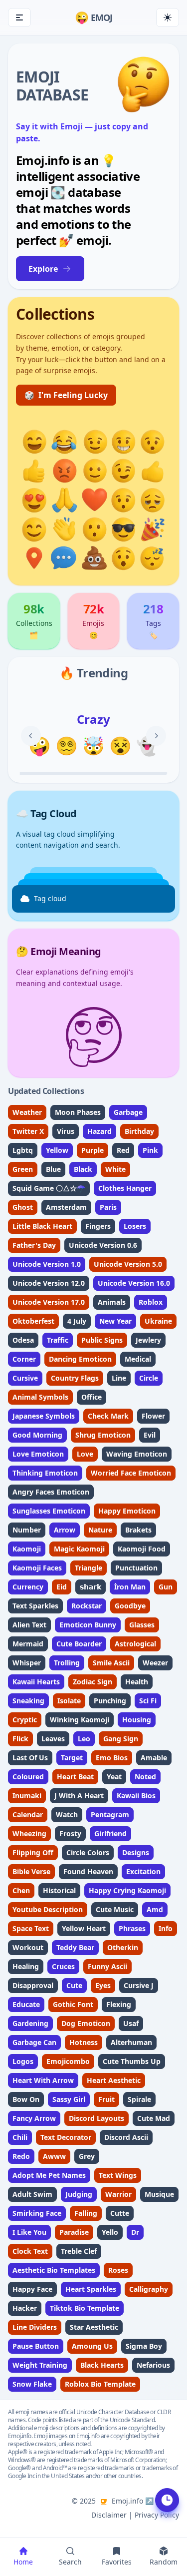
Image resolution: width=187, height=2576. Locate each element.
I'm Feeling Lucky (66, 395)
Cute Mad (154, 2118)
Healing (26, 1966)
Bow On (26, 2099)
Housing (137, 1720)
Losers (135, 1226)
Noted (145, 1777)
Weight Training (40, 2365)
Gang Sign (121, 1739)
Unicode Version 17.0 (49, 1302)
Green (23, 1169)
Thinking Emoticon (45, 1473)
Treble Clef (79, 2251)
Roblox (151, 1302)
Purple (93, 1150)
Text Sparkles (35, 1606)
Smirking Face (37, 2213)
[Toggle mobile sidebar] (19, 17)
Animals (112, 1302)
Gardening (30, 2023)
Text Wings (118, 2175)
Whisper (27, 1663)
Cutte (120, 2213)
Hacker (25, 2308)
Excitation (143, 1871)
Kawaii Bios (136, 1796)
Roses (118, 2270)
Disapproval (33, 1985)
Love (85, 1454)
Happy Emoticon (127, 1511)
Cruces (63, 1966)
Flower (153, 1416)
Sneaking (28, 1701)
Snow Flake (32, 2384)
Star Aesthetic (94, 2327)
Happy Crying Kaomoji (127, 1890)
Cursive (25, 1378)
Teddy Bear (75, 1947)
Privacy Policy (157, 2515)
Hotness (84, 2042)
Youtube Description (48, 1909)
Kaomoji (27, 1549)
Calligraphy (149, 2289)
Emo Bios (112, 1758)
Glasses (142, 1625)
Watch (67, 1814)
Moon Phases (78, 1112)
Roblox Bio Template (100, 2384)
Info (166, 1928)
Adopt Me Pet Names (49, 2175)
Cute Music (115, 1909)
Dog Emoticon (86, 2023)
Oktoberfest (33, 1321)
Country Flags (75, 1378)
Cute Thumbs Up (132, 2061)
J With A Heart (79, 1796)
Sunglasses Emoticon (49, 1511)
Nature (100, 1530)
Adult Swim (32, 2194)
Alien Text (29, 1625)
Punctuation (136, 1568)
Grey (87, 2156)
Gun (166, 1587)
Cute (74, 1985)
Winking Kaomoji (80, 1720)
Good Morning (37, 1435)
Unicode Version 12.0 (49, 1283)
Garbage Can (34, 2042)
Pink (150, 1150)
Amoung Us (92, 2346)
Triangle (89, 1568)
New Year (115, 1321)
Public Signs (102, 1340)
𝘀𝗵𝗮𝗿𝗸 (91, 1587)
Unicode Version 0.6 (103, 1245)
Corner (24, 1359)
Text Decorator (66, 2137)
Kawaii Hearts (36, 1682)
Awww (54, 2156)
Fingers (98, 1226)
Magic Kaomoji (79, 1549)
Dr (135, 2232)
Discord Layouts (96, 2118)
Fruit (106, 2099)
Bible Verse (31, 1871)
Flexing (119, 2004)
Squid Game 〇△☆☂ (49, 1188)
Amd (155, 1909)
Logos (23, 2061)
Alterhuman (131, 2042)
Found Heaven (88, 1871)
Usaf (131, 2023)
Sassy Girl (69, 2099)
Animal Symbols (40, 1397)
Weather (27, 1112)
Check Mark (108, 1416)
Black (83, 1169)
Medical (138, 1359)
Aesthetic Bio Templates (54, 2270)
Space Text (31, 1928)
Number (27, 1530)
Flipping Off (33, 1852)
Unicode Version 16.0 (134, 1283)
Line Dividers (35, 2327)
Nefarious (153, 2365)
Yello (110, 2232)
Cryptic (25, 1720)
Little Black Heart (42, 1226)
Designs (136, 1852)
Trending (102, 673)
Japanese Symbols (44, 1416)
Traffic (58, 1340)
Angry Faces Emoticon (51, 1492)
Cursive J (139, 1985)
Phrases (132, 1928)
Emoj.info (127, 2501)
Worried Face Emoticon (131, 1473)
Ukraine (158, 1321)
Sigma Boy (144, 2346)
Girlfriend (110, 1833)
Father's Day (34, 1245)
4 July (77, 1321)
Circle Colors (88, 1852)
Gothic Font (73, 2004)
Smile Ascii (111, 1663)
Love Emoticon (38, 1454)
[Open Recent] (167, 2500)
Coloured (28, 1777)
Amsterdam (66, 1207)
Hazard (99, 1131)
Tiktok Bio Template (85, 2308)
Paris (108, 1207)
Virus (66, 1131)
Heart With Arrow (43, 2080)
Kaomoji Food (142, 1549)
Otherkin (123, 1947)
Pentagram (110, 1814)
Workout (28, 1947)
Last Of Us (30, 1758)
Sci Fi (148, 1701)
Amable (154, 1758)
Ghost (23, 1207)
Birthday (139, 1131)
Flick (20, 1739)
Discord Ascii (126, 2137)
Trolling (67, 1663)
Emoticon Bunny (88, 1625)
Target (72, 1758)
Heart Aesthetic (114, 2080)
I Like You (29, 2232)
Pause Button (36, 2346)
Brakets (138, 1530)
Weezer (155, 1663)
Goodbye (130, 1606)
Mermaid (28, 1644)
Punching (110, 1701)
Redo (21, 2156)
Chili (20, 2137)
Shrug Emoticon (103, 1435)
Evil (150, 1435)
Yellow (57, 1150)
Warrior (118, 2194)
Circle (149, 1378)
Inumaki (27, 1796)
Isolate (69, 1701)
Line (119, 1378)
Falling (86, 2213)
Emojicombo (68, 2061)
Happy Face (32, 2289)
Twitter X (28, 1131)
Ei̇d (62, 1587)
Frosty (70, 1833)
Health (137, 1682)
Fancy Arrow (34, 2118)
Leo (84, 1739)
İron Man (130, 1587)
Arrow (65, 1530)
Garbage (128, 1112)
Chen (21, 1890)
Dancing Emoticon (80, 1359)
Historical (59, 1890)
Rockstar (87, 1606)
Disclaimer (109, 2515)
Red (123, 1150)
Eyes (103, 1985)
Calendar (28, 1814)
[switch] (168, 17)
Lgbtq (23, 1150)
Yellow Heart (84, 1928)
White (115, 1169)
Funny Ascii (107, 1966)
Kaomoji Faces (37, 1568)
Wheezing (29, 1833)
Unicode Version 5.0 (128, 1264)
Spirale (139, 2099)
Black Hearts (102, 2365)
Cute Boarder (79, 1644)
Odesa (23, 1340)
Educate (26, 2004)
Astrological (135, 1644)
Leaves (53, 1739)
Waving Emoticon (137, 1454)
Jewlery (148, 1340)
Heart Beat (75, 1777)
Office (92, 1397)
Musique (159, 2194)
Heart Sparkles (91, 2289)
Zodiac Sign (93, 1682)
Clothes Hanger (125, 1188)
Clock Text (30, 2251)
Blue (53, 1169)
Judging (79, 2194)
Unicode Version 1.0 (47, 1264)
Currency (28, 1587)
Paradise (74, 2232)
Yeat (114, 1777)
